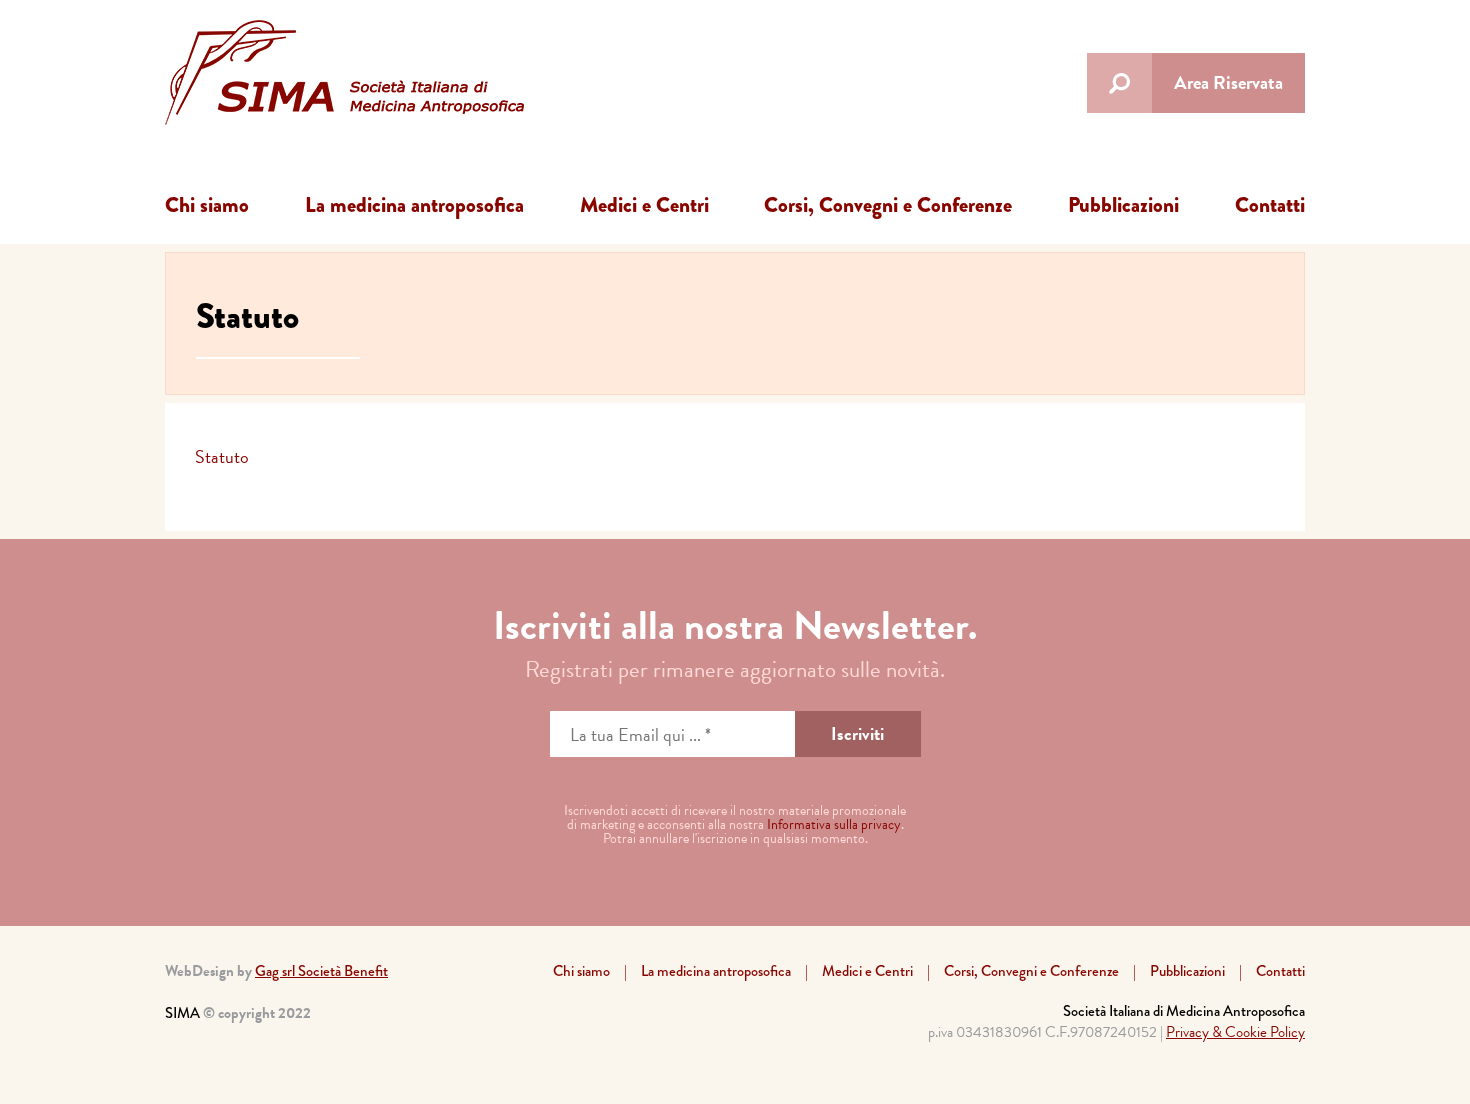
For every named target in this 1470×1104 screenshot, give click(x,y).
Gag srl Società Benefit (321, 971)
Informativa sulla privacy (834, 824)
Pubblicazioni (1123, 205)
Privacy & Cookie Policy (1235, 1032)
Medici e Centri (644, 205)
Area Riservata (1228, 82)
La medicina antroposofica (414, 205)
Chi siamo (207, 205)
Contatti (1270, 205)
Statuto (222, 456)
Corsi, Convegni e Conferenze (888, 205)
